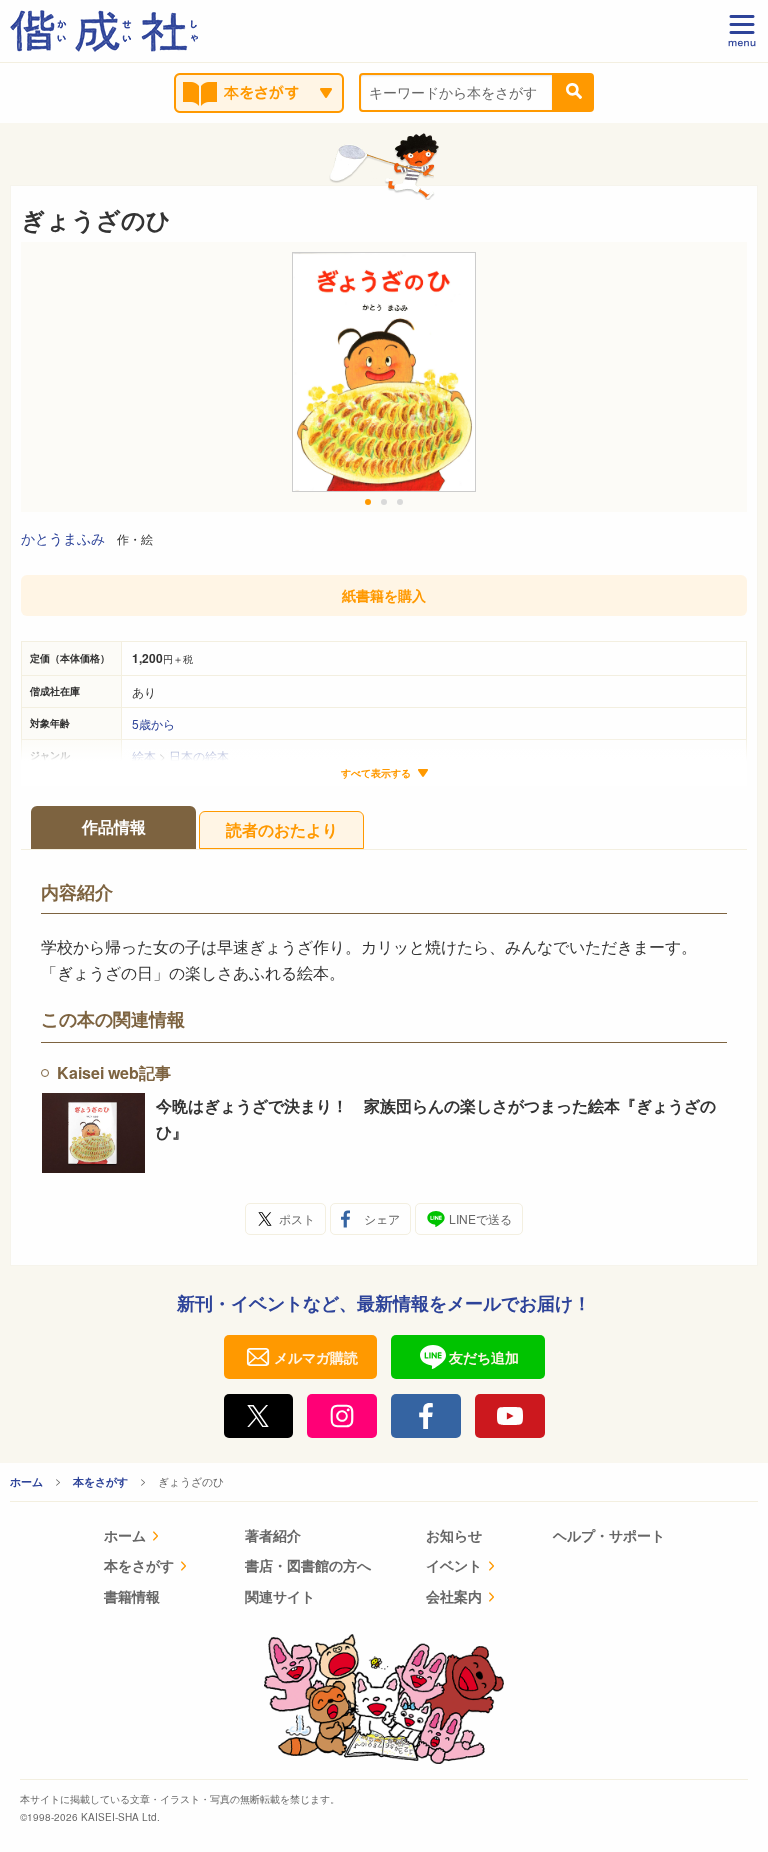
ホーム (26, 1481)
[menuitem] (147, 1537)
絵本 (144, 755)
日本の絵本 (199, 755)
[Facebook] (426, 1416)
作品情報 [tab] (114, 826)
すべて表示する (376, 773)
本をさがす (100, 1481)
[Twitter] (259, 1416)
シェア (382, 1218)
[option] (384, 377)
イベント (454, 1565)
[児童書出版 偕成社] (104, 31)
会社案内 (454, 1596)
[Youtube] (510, 1416)
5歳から (153, 723)
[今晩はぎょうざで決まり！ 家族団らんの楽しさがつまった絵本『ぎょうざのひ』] (93, 1133)
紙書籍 (384, 595)
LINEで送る (480, 1218)
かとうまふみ (63, 538)
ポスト (297, 1218)
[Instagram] (342, 1416)
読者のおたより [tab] (282, 829)
